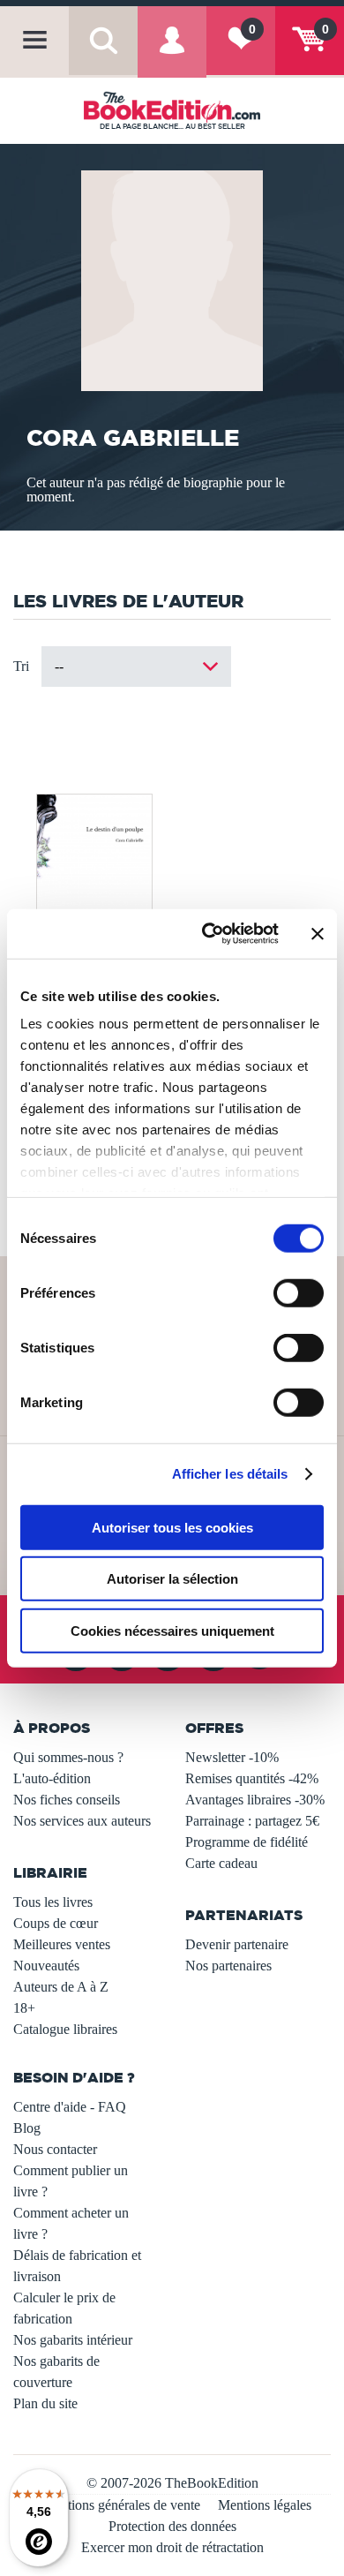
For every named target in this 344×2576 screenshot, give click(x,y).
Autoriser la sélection (172, 1579)
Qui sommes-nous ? (68, 1757)
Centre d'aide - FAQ (70, 2107)
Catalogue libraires (65, 2029)
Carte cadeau (221, 1863)
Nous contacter (55, 2149)
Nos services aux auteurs (82, 1821)
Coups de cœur (56, 1923)
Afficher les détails (230, 1474)
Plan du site (45, 2403)
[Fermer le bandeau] (318, 934)
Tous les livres (53, 1902)
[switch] (299, 1292)
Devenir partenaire (237, 1944)
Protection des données (172, 2526)
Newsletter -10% (232, 1757)
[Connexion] (172, 53)
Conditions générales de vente (117, 2505)
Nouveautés (46, 1966)
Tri (21, 666)
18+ (24, 2008)
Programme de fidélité (247, 1842)
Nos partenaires (228, 1966)
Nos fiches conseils (67, 1800)
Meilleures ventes (62, 1944)
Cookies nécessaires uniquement (172, 1630)
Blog (27, 2128)
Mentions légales (265, 2505)
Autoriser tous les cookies (172, 1527)
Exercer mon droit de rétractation (172, 2547)
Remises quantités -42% (252, 1778)
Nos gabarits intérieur (73, 2340)
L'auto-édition (52, 1778)
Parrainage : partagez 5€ (252, 1821)
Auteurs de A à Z (61, 1987)
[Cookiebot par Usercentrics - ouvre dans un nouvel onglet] (209, 934)
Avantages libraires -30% (255, 1800)
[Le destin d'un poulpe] (93, 881)
